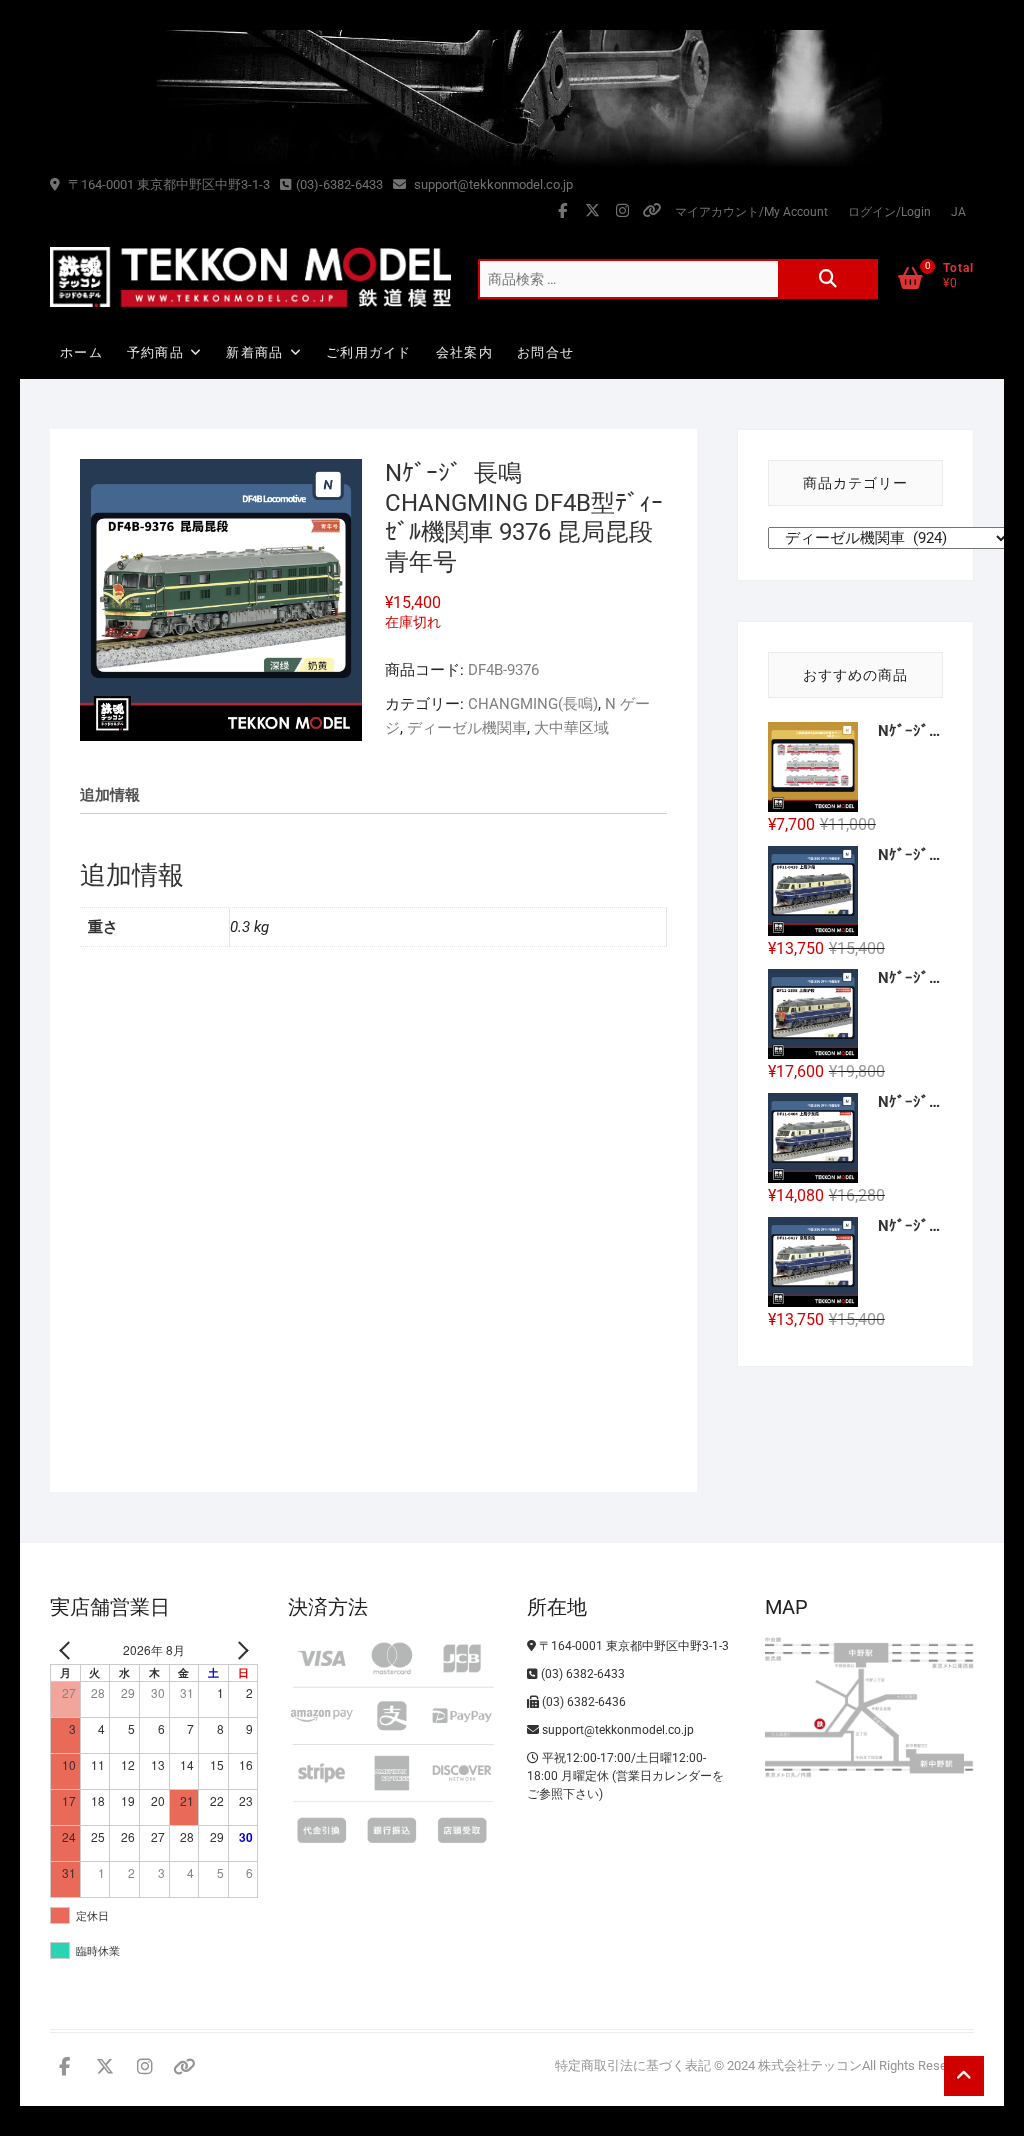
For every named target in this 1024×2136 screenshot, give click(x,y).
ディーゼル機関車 (467, 728)
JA (958, 212)
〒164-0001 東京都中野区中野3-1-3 (167, 184)
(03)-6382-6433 (339, 184)
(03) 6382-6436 (582, 1702)
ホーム (81, 352)
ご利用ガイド (369, 352)
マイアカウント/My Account (751, 212)
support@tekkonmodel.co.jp (492, 184)
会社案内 (464, 352)
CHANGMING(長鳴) (533, 704)
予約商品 (155, 352)
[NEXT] (239, 1650)
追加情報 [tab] (110, 795)
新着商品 (254, 352)
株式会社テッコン (810, 2065)
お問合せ (545, 352)
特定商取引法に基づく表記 (633, 2065)
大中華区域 (571, 728)
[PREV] (69, 1650)
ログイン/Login (889, 212)
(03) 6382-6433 (581, 1674)
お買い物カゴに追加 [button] (145, 1367)
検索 (828, 279)
